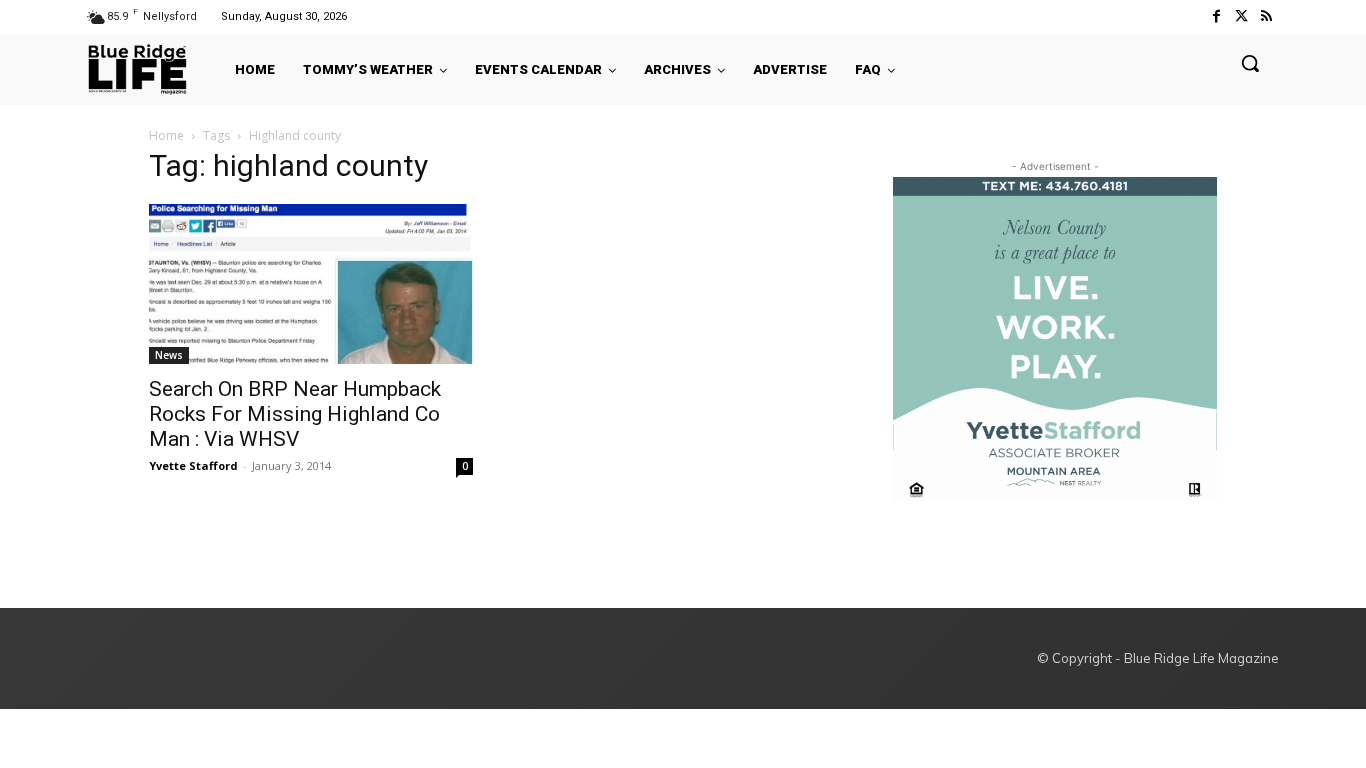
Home (166, 135)
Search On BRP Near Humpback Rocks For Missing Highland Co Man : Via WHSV (295, 414)
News (169, 355)
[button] (1250, 63)
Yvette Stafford (193, 465)
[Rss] (1266, 16)
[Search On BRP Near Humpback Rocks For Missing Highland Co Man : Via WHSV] (311, 284)
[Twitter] (1241, 16)
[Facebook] (1215, 16)
